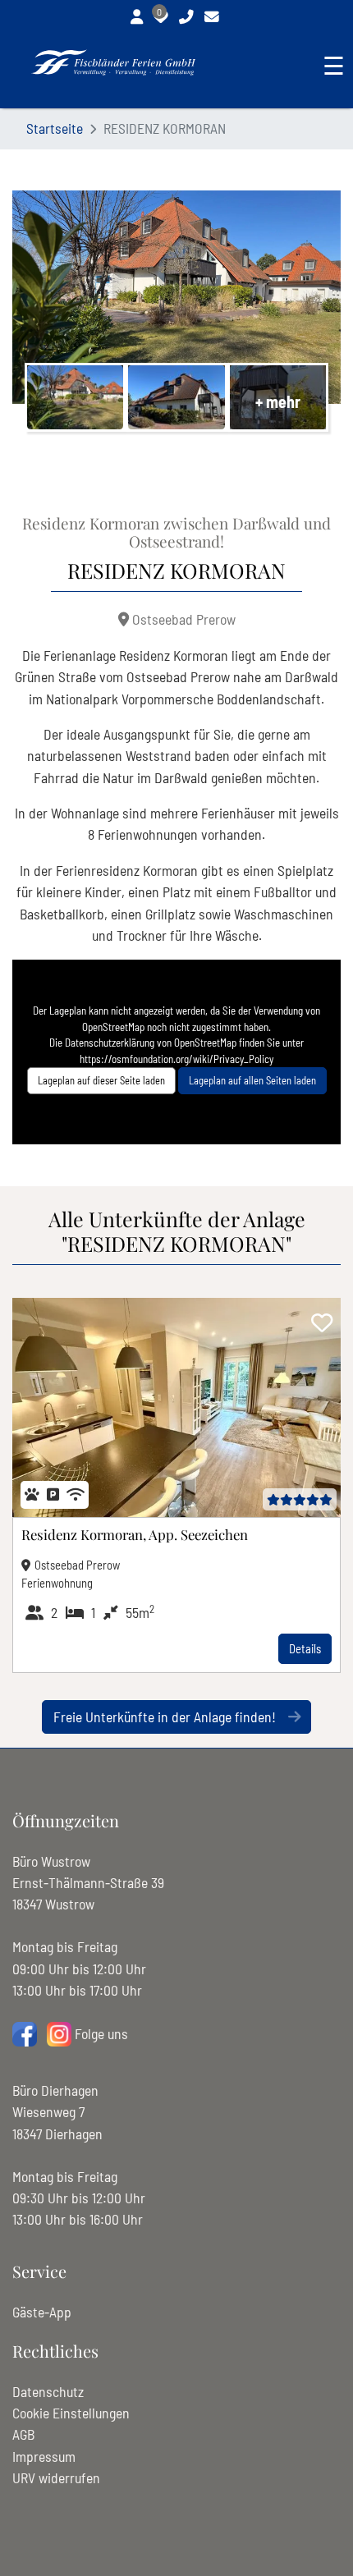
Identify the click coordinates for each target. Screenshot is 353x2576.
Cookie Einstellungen (71, 2413)
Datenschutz (48, 2391)
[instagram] (59, 2033)
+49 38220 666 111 (188, 22)
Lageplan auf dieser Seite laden (101, 1080)
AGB (23, 2434)
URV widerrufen (56, 2477)
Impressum (44, 2456)
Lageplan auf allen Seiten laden (252, 1080)
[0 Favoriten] (163, 22)
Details (305, 1648)
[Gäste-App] (139, 22)
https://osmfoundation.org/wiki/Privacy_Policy (176, 1059)
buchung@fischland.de (214, 22)
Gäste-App (42, 2312)
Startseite (55, 128)
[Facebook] (25, 2033)
